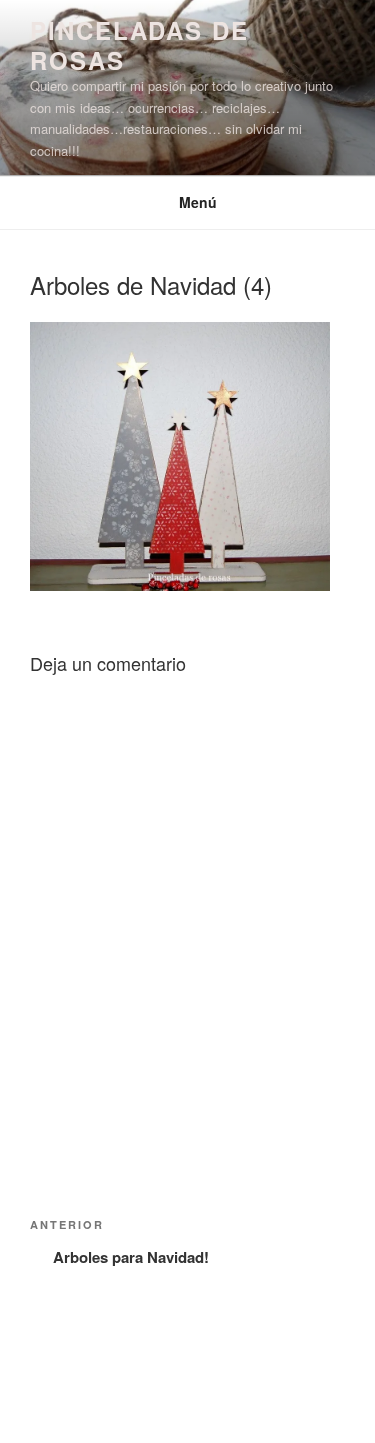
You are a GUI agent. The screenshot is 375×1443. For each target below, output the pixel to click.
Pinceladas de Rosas (139, 45)
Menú (198, 202)
